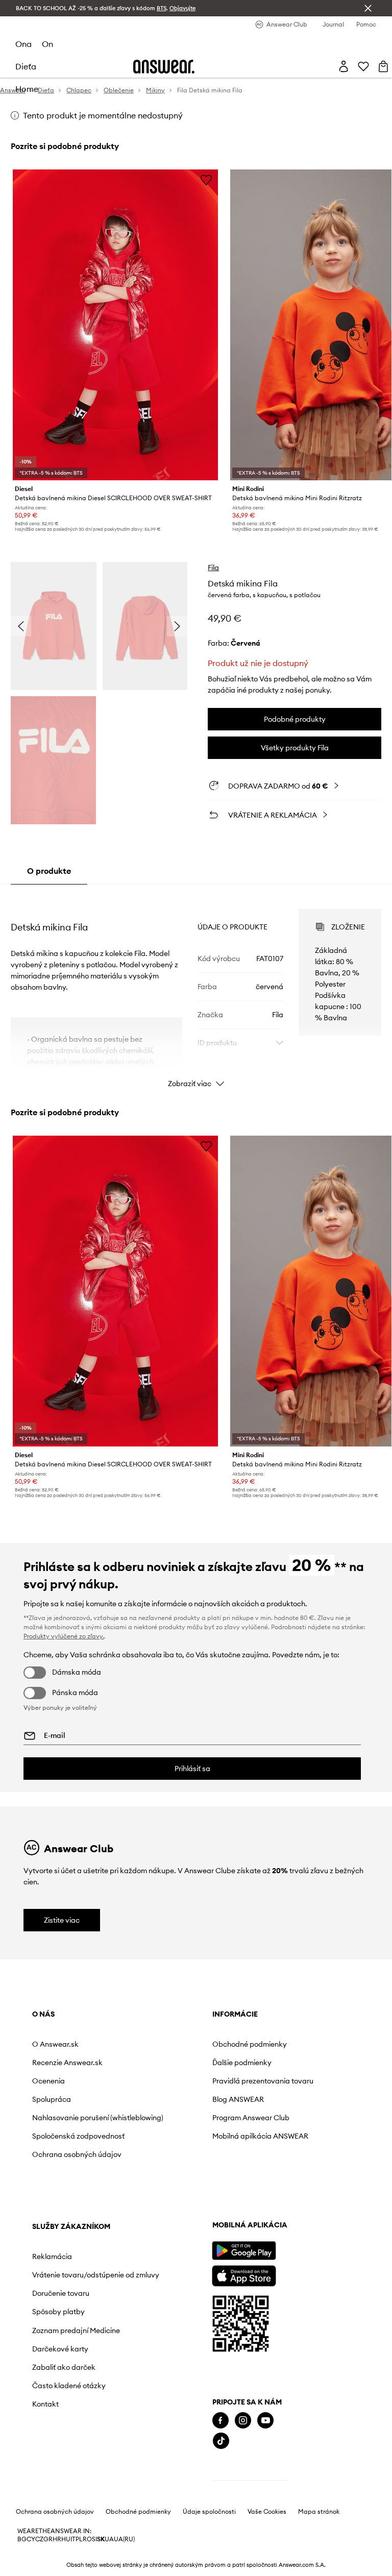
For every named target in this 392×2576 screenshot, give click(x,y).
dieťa (26, 66)
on (47, 44)
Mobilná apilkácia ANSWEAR (260, 2136)
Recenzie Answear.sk (67, 2063)
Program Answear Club (251, 2118)
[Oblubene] (363, 66)
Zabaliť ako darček (64, 2367)
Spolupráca (52, 2099)
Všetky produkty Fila (295, 748)
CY (31, 2539)
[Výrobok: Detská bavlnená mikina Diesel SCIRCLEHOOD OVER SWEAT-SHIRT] (116, 325)
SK (101, 2539)
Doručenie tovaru (61, 2293)
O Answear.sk (55, 2044)
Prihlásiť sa (192, 1769)
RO (87, 2539)
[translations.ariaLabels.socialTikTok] (221, 2441)
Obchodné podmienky (250, 2044)
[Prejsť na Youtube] (265, 2421)
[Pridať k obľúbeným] (206, 180)
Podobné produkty (295, 719)
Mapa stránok (319, 2512)
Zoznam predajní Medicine (76, 2330)
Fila (213, 568)
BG (22, 2539)
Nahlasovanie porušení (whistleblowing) (98, 2118)
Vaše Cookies (267, 2512)
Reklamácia (52, 2256)
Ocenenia (48, 2081)
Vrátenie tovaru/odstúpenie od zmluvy (96, 2275)
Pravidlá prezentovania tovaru (263, 2081)
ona (23, 44)
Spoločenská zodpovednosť (78, 2136)
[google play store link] (244, 2251)
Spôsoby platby (58, 2312)
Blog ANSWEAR (238, 2099)
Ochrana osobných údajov (77, 2154)
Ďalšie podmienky (242, 2063)
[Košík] (383, 66)
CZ (39, 2539)
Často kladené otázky (69, 2386)
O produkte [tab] (49, 871)
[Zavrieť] (368, 8)
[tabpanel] (196, 989)
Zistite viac (62, 1920)
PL (79, 2539)
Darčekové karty (60, 2349)
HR (57, 2539)
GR (48, 2539)
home (27, 89)
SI (94, 2539)
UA (109, 2539)
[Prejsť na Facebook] (220, 2421)
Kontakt (45, 2404)
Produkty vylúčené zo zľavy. (64, 1636)
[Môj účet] (344, 66)
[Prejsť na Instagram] (243, 2421)
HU (66, 2539)
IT (73, 2539)
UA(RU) (124, 2539)
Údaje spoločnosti (209, 2512)
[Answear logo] (164, 67)
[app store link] (244, 2275)
